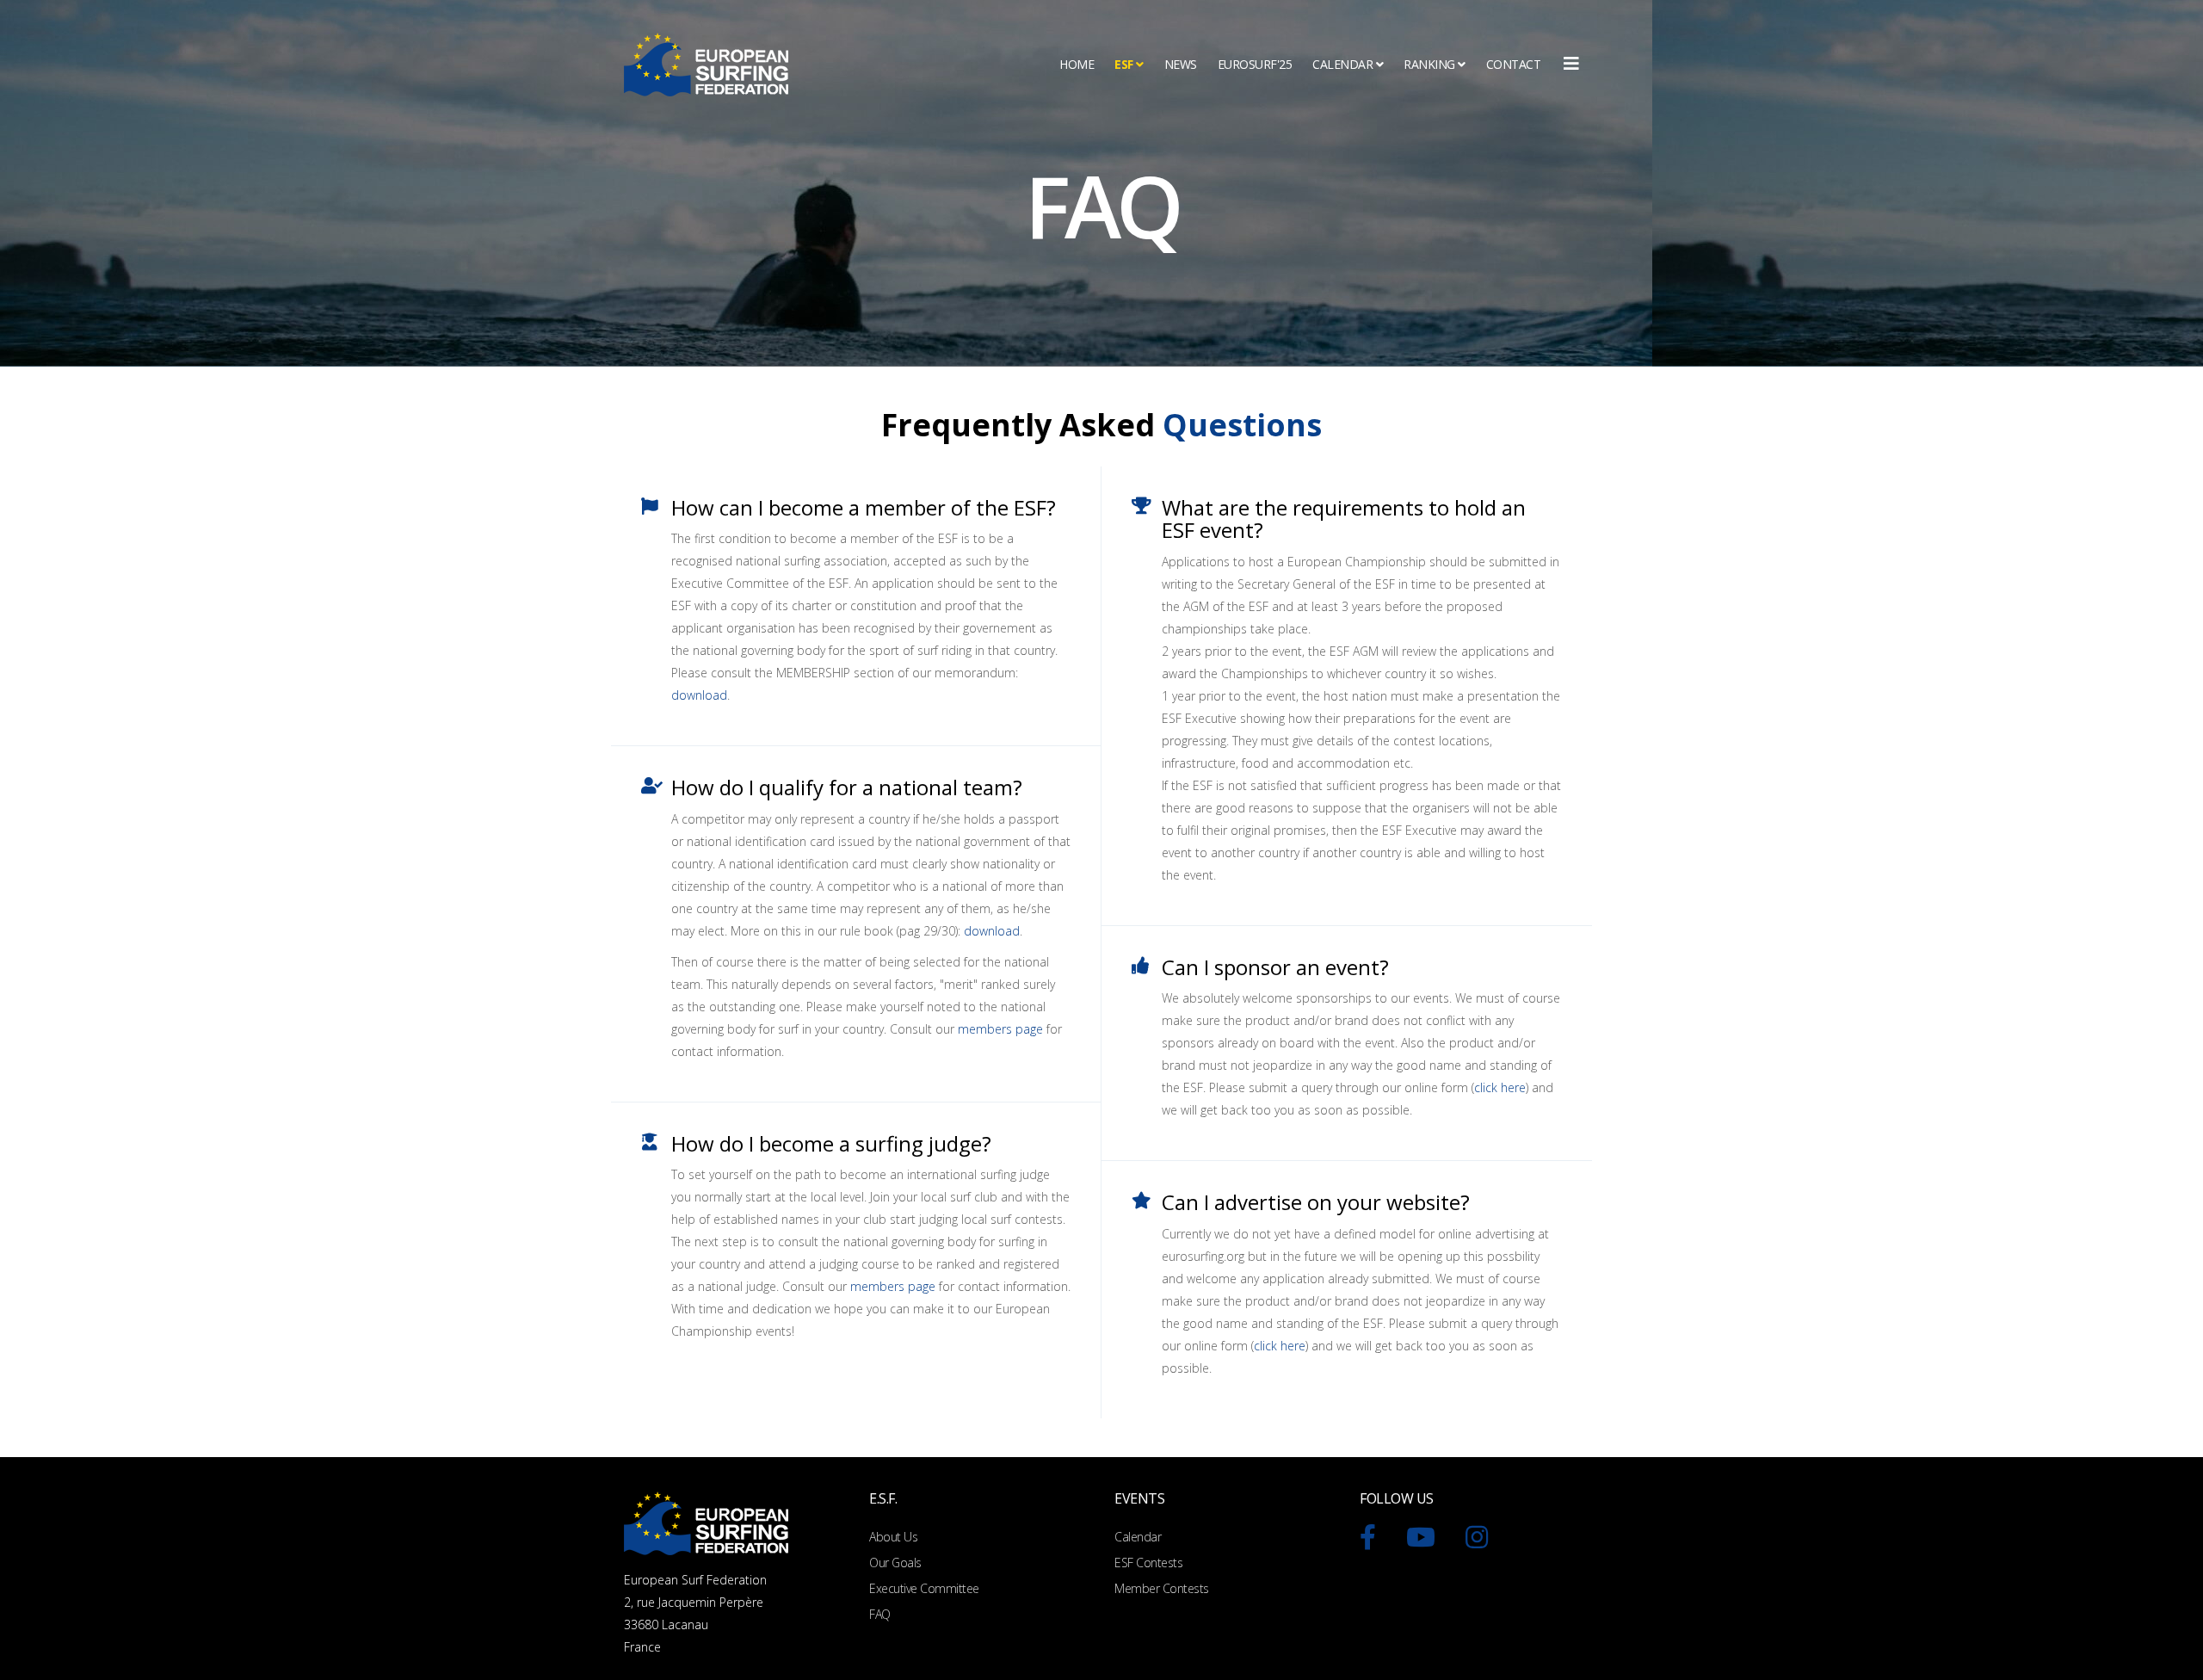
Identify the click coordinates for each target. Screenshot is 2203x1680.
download (699, 695)
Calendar (1138, 1537)
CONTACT (1514, 64)
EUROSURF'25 (1255, 64)
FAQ (880, 1614)
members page (1000, 1029)
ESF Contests (1148, 1563)
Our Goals (895, 1563)
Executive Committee (924, 1588)
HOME (1077, 64)
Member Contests (1162, 1588)
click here (1500, 1087)
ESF (1124, 64)
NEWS (1181, 64)
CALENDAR (1342, 64)
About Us (893, 1537)
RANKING (1429, 64)
